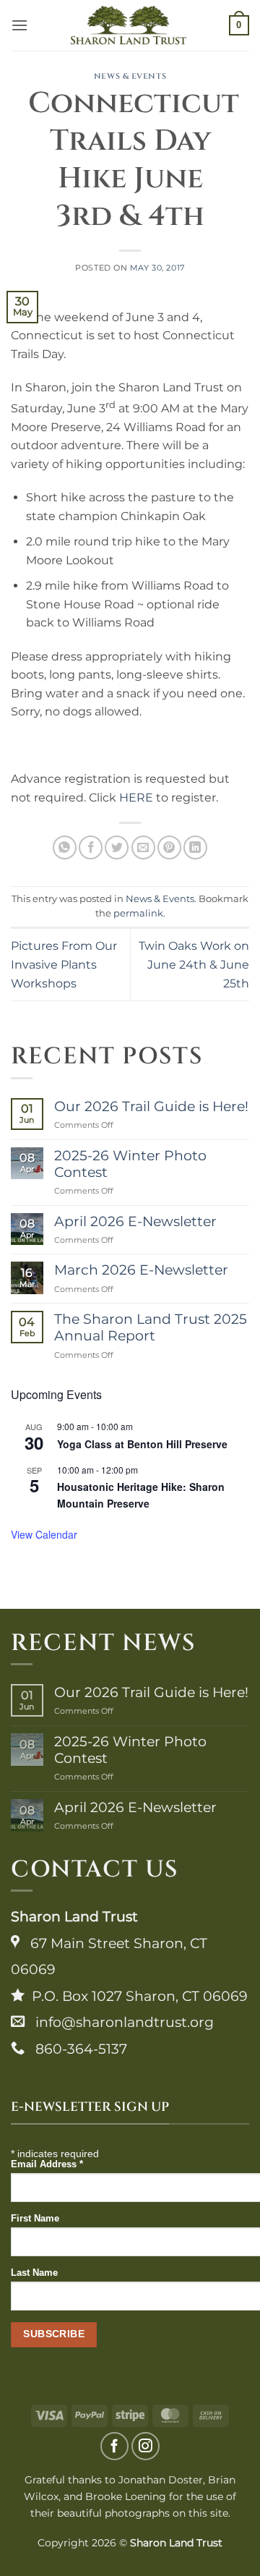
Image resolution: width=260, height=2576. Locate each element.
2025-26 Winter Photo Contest (130, 1164)
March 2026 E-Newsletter (141, 1270)
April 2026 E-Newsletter (135, 1221)
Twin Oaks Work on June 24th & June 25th (194, 964)
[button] (19, 25)
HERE (136, 798)
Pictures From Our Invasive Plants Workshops (64, 964)
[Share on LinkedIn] (195, 847)
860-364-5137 (76, 2049)
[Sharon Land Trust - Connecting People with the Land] (129, 25)
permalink (138, 913)
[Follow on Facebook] (114, 2446)
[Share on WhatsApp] (65, 847)
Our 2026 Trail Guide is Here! (151, 1106)
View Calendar (44, 1534)
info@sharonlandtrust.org (119, 2022)
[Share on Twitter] (117, 847)
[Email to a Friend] (143, 847)
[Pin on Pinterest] (169, 847)
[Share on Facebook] (91, 847)
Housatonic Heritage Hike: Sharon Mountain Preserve (141, 1495)
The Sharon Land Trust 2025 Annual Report (151, 1327)
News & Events (130, 76)
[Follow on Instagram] (146, 2446)
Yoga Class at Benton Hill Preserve (142, 1444)
